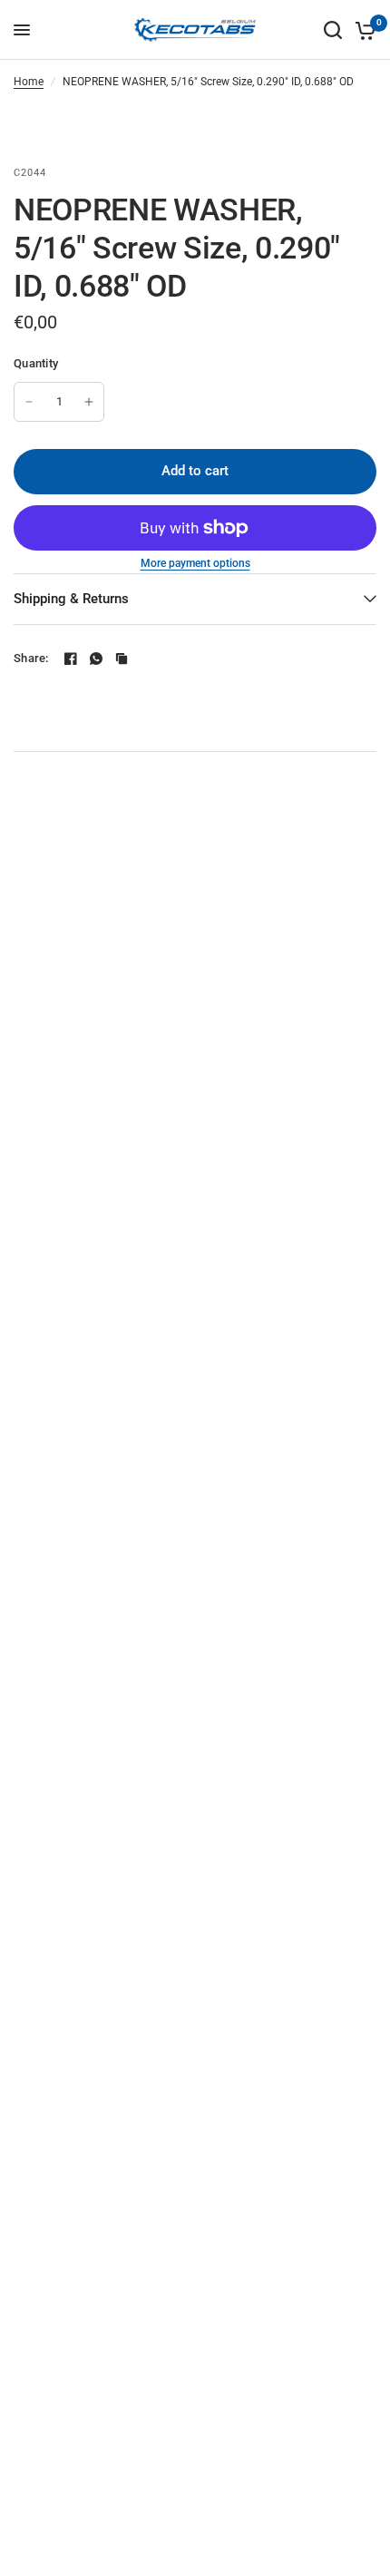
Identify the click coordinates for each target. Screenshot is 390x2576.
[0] (362, 30)
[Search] (333, 30)
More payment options (195, 563)
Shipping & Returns (71, 599)
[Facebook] (71, 659)
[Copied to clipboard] (122, 659)
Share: (31, 658)
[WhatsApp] (96, 659)
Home (29, 82)
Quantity (36, 363)
